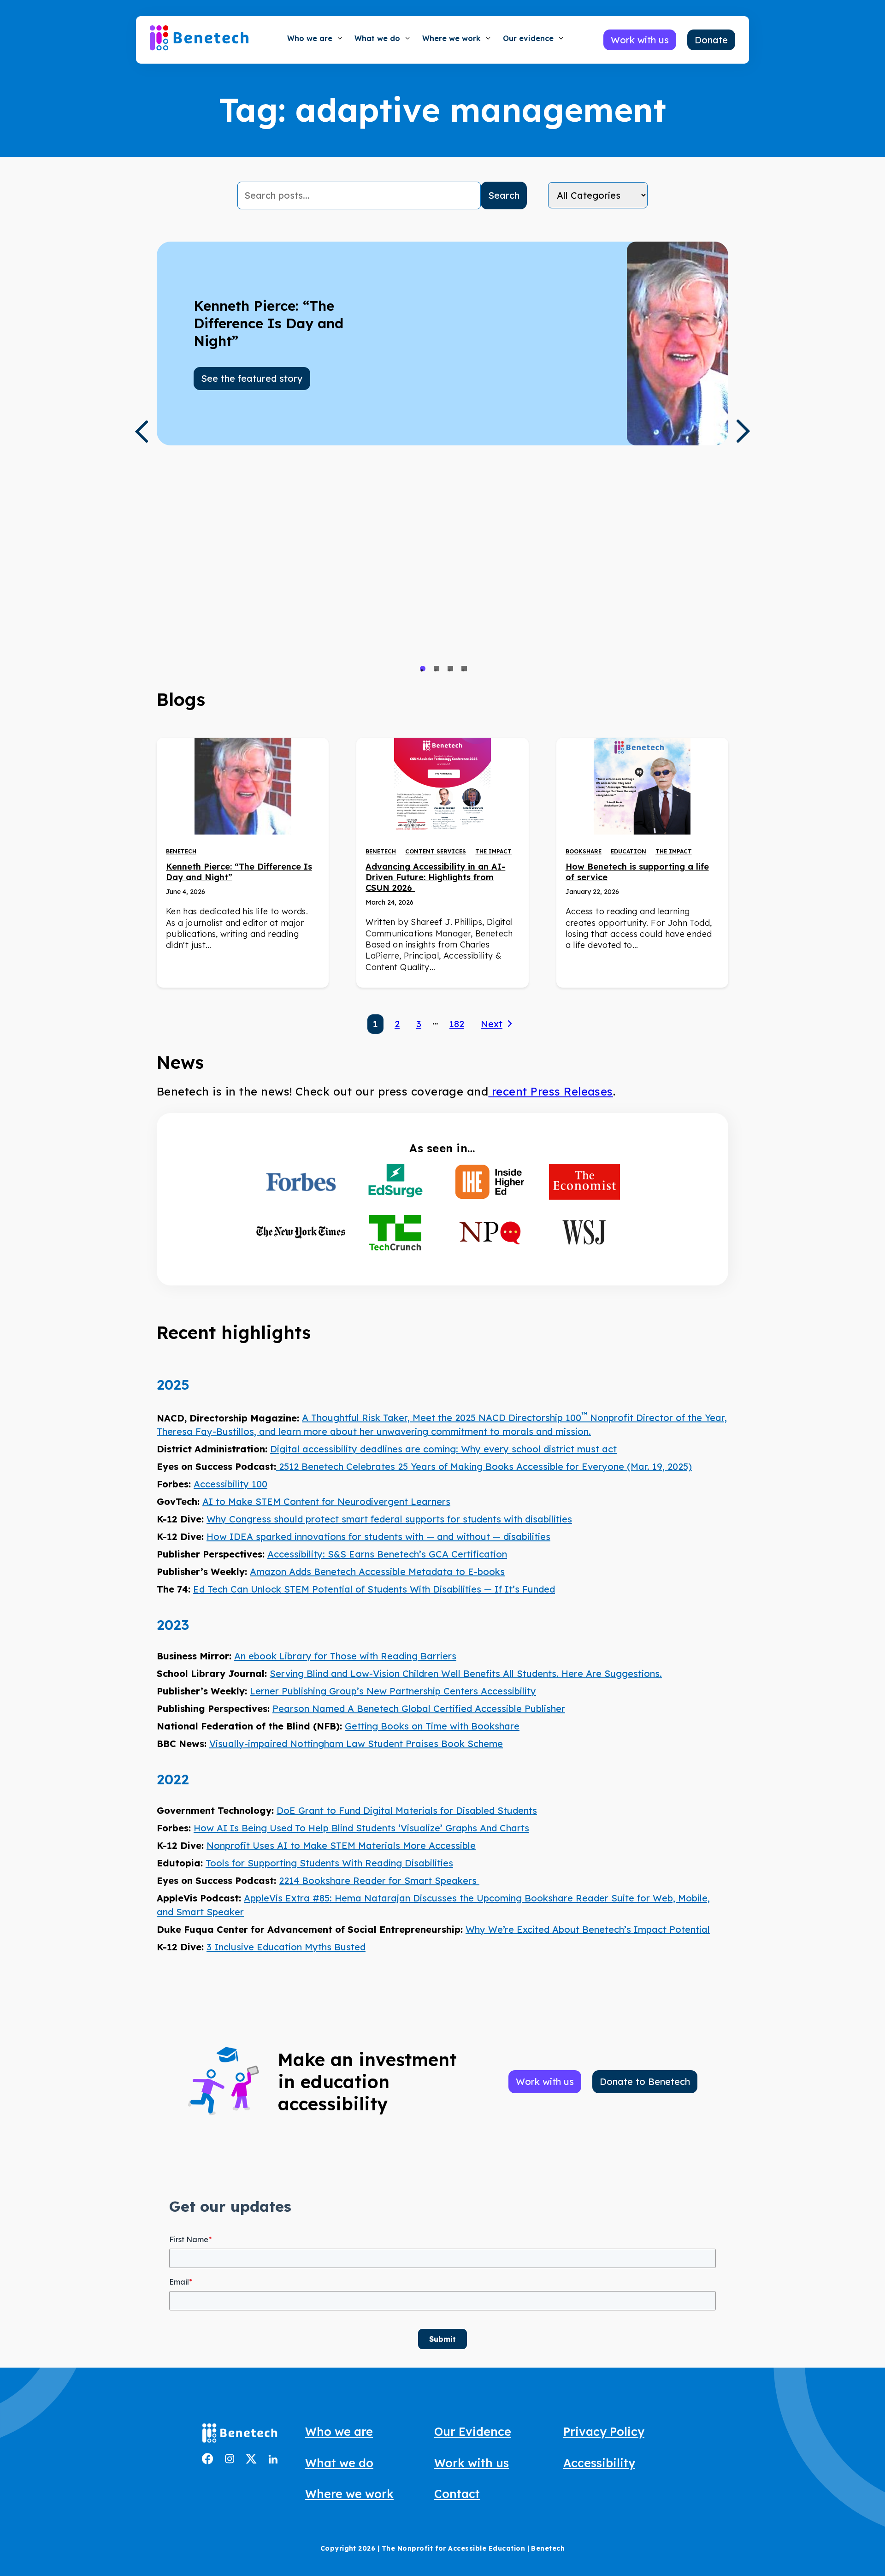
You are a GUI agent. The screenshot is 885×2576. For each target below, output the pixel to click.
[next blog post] (743, 431)
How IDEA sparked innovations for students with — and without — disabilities (378, 1537)
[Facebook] (208, 2461)
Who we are (310, 38)
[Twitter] (251, 2461)
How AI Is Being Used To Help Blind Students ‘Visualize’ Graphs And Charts (361, 1828)
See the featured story (252, 378)
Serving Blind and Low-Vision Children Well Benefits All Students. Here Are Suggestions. (466, 1673)
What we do (377, 38)
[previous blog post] (141, 432)
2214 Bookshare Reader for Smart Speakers (379, 1880)
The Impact (493, 851)
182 (457, 1024)
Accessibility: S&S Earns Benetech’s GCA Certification (387, 1554)
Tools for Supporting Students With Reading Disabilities (329, 1863)
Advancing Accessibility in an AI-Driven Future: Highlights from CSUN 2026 (435, 877)
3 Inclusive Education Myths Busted (286, 1947)
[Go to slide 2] (437, 669)
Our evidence (528, 38)
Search (504, 195)
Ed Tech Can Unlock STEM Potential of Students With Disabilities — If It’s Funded (374, 1589)
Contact (457, 2494)
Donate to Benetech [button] (645, 2082)
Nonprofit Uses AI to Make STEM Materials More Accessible (341, 1845)
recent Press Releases (551, 1091)
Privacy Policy (604, 2431)
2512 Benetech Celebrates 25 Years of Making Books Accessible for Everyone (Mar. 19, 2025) (484, 1466)
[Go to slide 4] (464, 669)
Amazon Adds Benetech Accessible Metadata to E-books (377, 1572)
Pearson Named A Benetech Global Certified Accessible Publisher (419, 1708)
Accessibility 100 (230, 1484)
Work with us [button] (640, 40)
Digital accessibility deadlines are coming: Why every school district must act (443, 1449)
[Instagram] (230, 2460)
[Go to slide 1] (423, 669)
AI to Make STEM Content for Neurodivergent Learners (326, 1501)
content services (436, 851)
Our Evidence (473, 2431)
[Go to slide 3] (450, 669)
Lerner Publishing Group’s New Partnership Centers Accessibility (393, 1691)
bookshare (584, 851)
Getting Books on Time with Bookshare (432, 1726)
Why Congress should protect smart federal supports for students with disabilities (389, 1519)
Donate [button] (711, 40)
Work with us (472, 2463)
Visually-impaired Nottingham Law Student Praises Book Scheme (356, 1744)
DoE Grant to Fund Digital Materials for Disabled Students (407, 1810)
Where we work (451, 38)
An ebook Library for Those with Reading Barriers (345, 1656)
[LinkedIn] (273, 2460)
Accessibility (599, 2463)
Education (628, 851)
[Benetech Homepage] (240, 2435)
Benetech (181, 851)
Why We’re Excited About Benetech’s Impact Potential (588, 1929)
